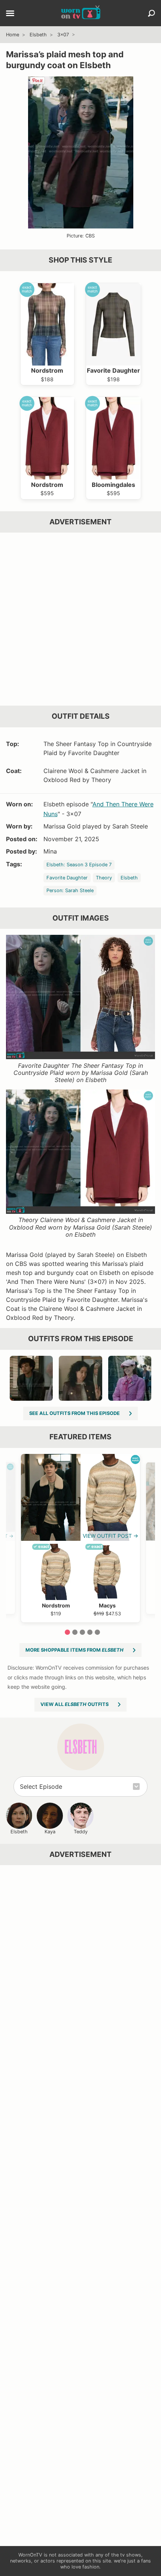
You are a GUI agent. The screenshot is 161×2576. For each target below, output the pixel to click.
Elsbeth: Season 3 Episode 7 (79, 865)
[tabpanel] (80, 1538)
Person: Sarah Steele (70, 890)
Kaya (50, 1832)
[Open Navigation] (10, 14)
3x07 (63, 35)
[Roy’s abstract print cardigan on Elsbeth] (31, 1378)
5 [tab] (97, 1632)
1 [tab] (67, 1632)
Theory (104, 878)
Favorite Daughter (67, 878)
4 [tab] (90, 1632)
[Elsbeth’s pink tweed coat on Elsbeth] (130, 1378)
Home (13, 35)
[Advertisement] (80, 619)
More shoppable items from (75, 1650)
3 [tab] (82, 1632)
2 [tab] (75, 1632)
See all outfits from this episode (75, 1413)
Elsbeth (38, 35)
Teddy (81, 1832)
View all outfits (75, 1704)
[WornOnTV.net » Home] (81, 13)
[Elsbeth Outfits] (81, 1747)
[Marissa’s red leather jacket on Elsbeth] (80, 1378)
